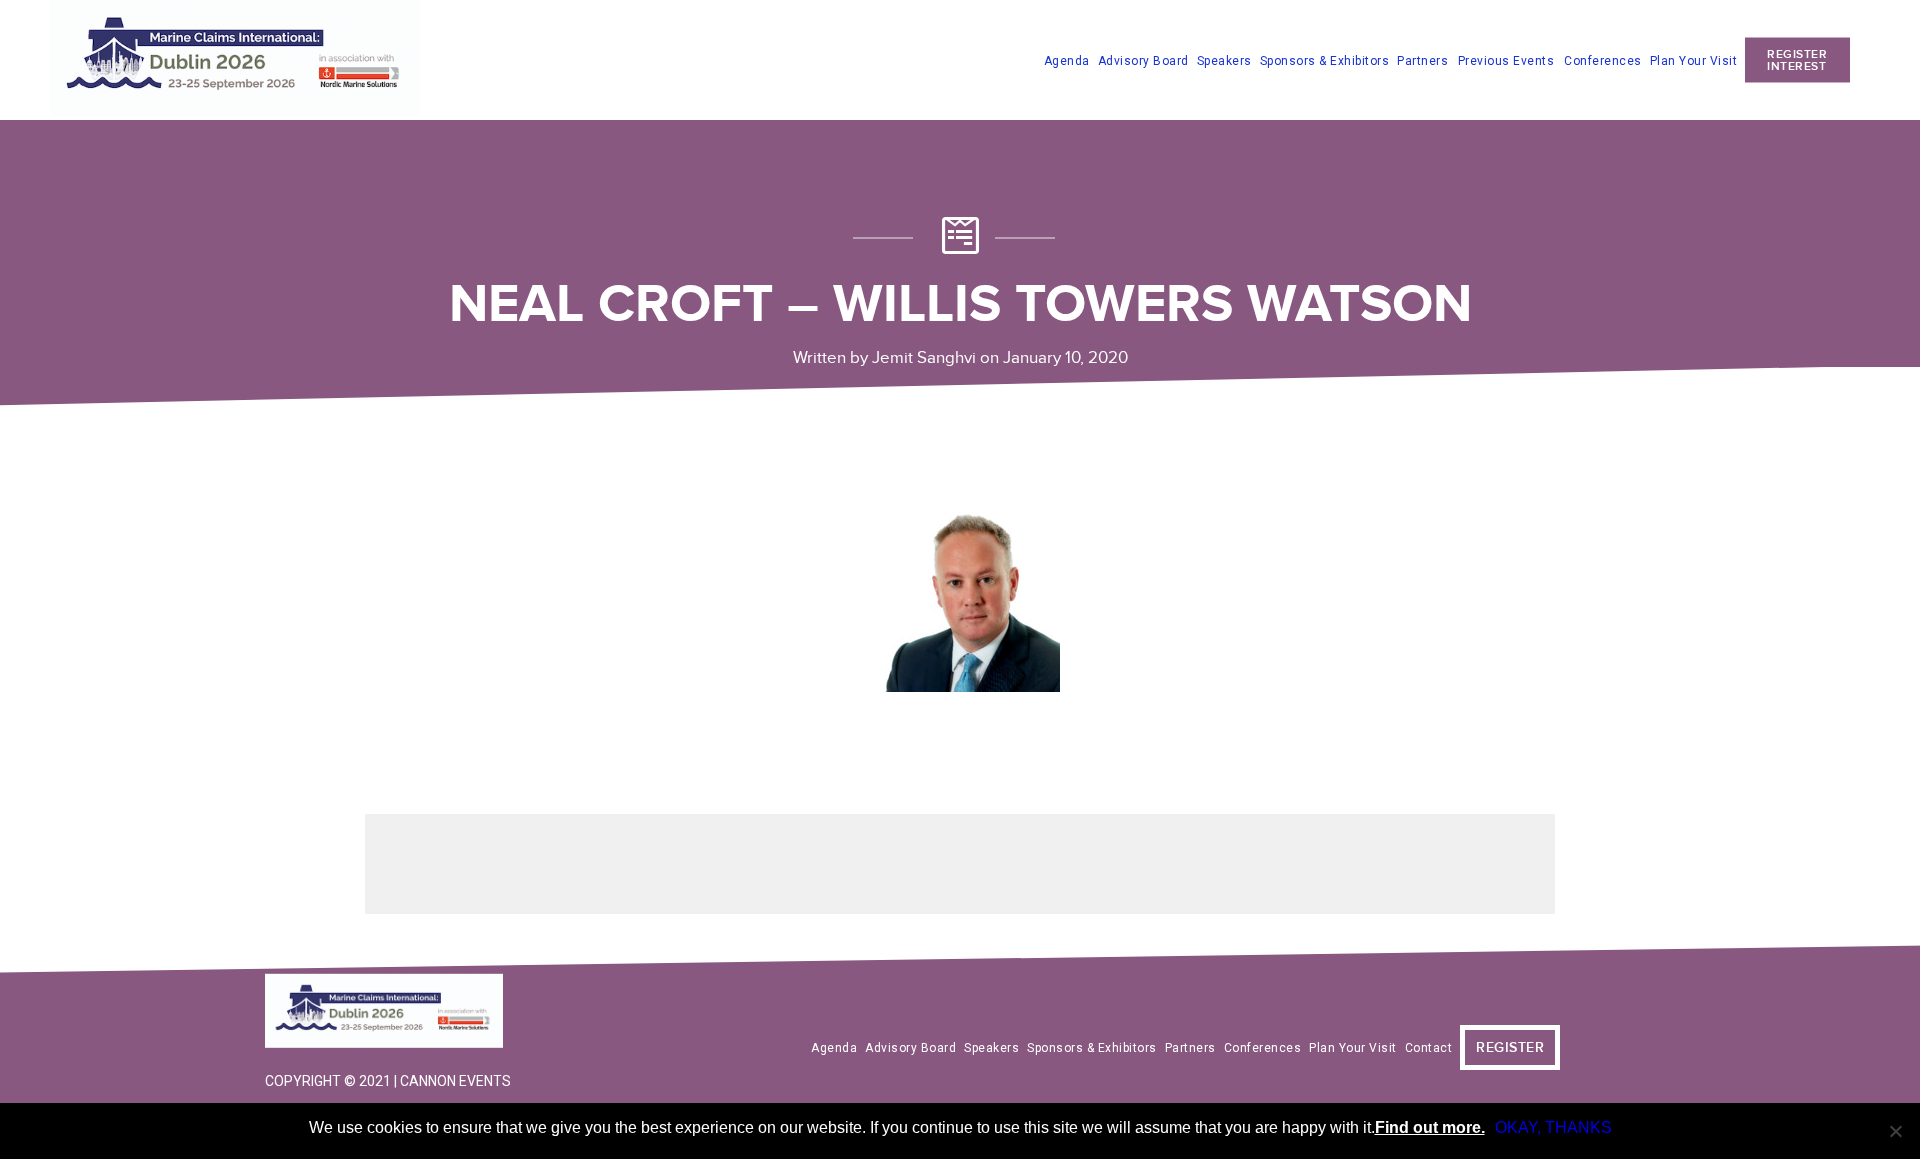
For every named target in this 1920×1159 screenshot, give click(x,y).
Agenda (1067, 60)
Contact (1429, 1048)
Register (1510, 1047)
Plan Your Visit (1694, 60)
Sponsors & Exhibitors (1325, 60)
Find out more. (1430, 1127)
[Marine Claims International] (390, 1013)
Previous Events (1506, 61)
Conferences (1603, 60)
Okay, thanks (1553, 1127)
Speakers (1224, 60)
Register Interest (1797, 59)
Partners (1422, 60)
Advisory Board (1143, 60)
